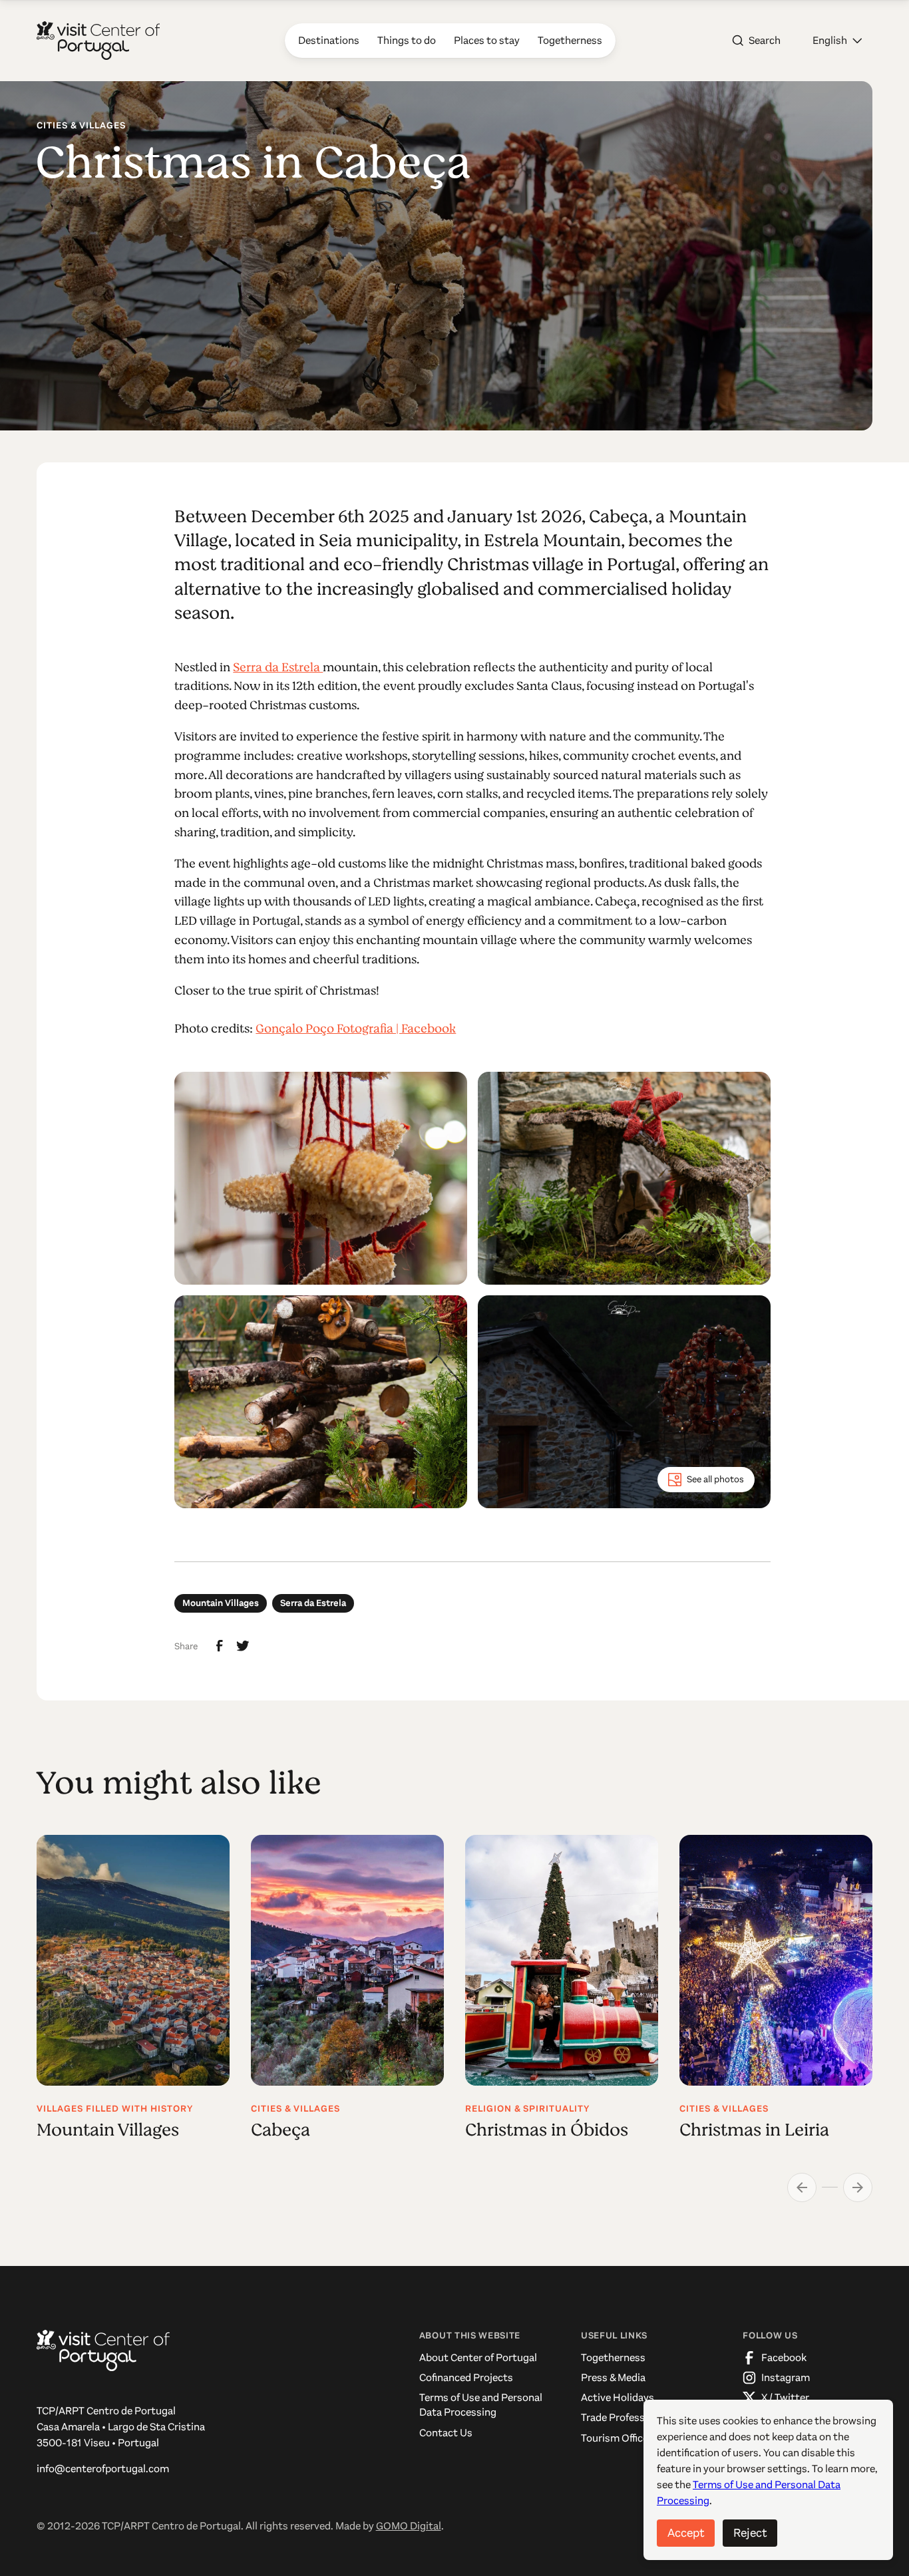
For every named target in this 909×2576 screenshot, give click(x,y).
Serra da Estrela (278, 667)
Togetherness (613, 2357)
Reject (750, 2533)
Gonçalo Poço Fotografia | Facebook (356, 1029)
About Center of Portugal (478, 2357)
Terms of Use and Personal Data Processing (481, 2405)
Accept (686, 2533)
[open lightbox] (321, 1178)
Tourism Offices (617, 2438)
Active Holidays (618, 2397)
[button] (837, 41)
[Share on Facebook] (220, 1646)
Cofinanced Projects (466, 2377)
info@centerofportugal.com (103, 2469)
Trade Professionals (627, 2417)
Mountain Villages (221, 1603)
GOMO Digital (409, 2526)
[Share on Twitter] (243, 1646)
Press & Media (613, 2377)
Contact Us (446, 2433)
